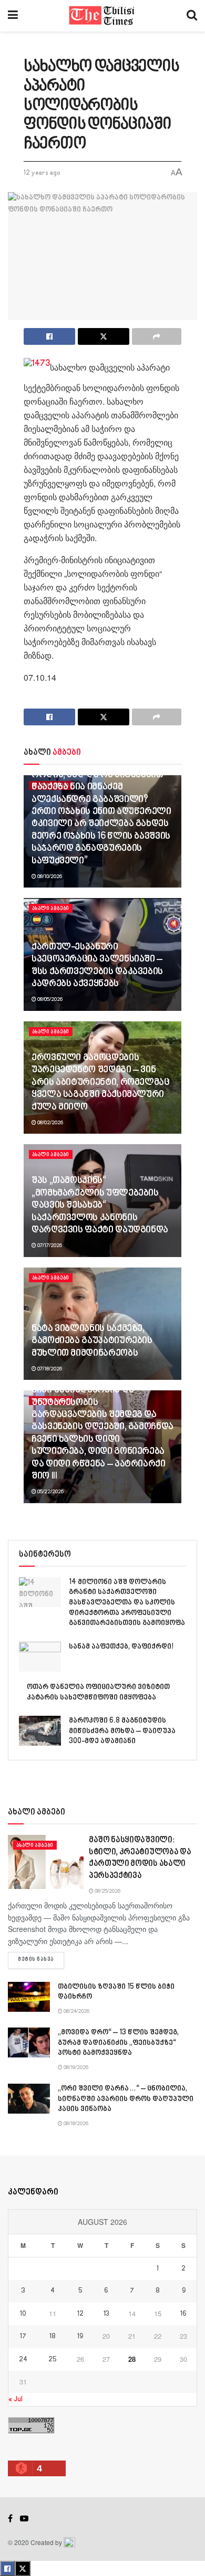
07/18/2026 (49, 1369)
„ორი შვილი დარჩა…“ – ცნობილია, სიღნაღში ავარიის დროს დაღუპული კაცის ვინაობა (126, 2099)
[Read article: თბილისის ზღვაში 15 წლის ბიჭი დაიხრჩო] (29, 1997)
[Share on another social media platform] (157, 336)
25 (53, 2360)
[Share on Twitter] (104, 336)
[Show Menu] (13, 16)
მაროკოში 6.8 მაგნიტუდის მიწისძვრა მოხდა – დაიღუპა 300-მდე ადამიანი (122, 1731)
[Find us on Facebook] (10, 2519)
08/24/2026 (76, 2011)
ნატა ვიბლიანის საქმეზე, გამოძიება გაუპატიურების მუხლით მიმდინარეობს (92, 1341)
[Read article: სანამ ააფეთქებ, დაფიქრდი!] (40, 1657)
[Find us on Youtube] (24, 2519)
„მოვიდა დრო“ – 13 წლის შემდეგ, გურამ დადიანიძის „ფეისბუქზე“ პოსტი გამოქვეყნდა (118, 2043)
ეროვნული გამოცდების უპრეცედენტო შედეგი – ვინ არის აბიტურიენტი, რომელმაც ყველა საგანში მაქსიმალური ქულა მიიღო (101, 1083)
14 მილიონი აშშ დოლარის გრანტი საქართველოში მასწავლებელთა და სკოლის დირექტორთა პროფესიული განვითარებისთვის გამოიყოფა (127, 1603)
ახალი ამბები (51, 909)
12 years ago (42, 173)
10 (23, 2314)
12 (80, 2314)
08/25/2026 (107, 1891)
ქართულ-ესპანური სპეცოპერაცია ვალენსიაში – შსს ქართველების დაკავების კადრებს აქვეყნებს (97, 966)
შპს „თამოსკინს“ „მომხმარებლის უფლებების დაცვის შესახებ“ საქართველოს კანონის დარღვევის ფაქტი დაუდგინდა (100, 1206)
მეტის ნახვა (41, 1960)
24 (23, 2360)
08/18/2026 (75, 2124)
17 (23, 2337)
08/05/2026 (49, 999)
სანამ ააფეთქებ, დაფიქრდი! (121, 1647)
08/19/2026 (75, 2067)
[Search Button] (192, 16)
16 (183, 2314)
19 (80, 2337)
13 (106, 2314)
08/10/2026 (49, 877)
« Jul (16, 2399)
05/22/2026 (50, 1492)
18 (53, 2337)
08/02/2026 (50, 1123)
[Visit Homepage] (102, 16)
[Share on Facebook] (49, 336)
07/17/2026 (49, 1245)
